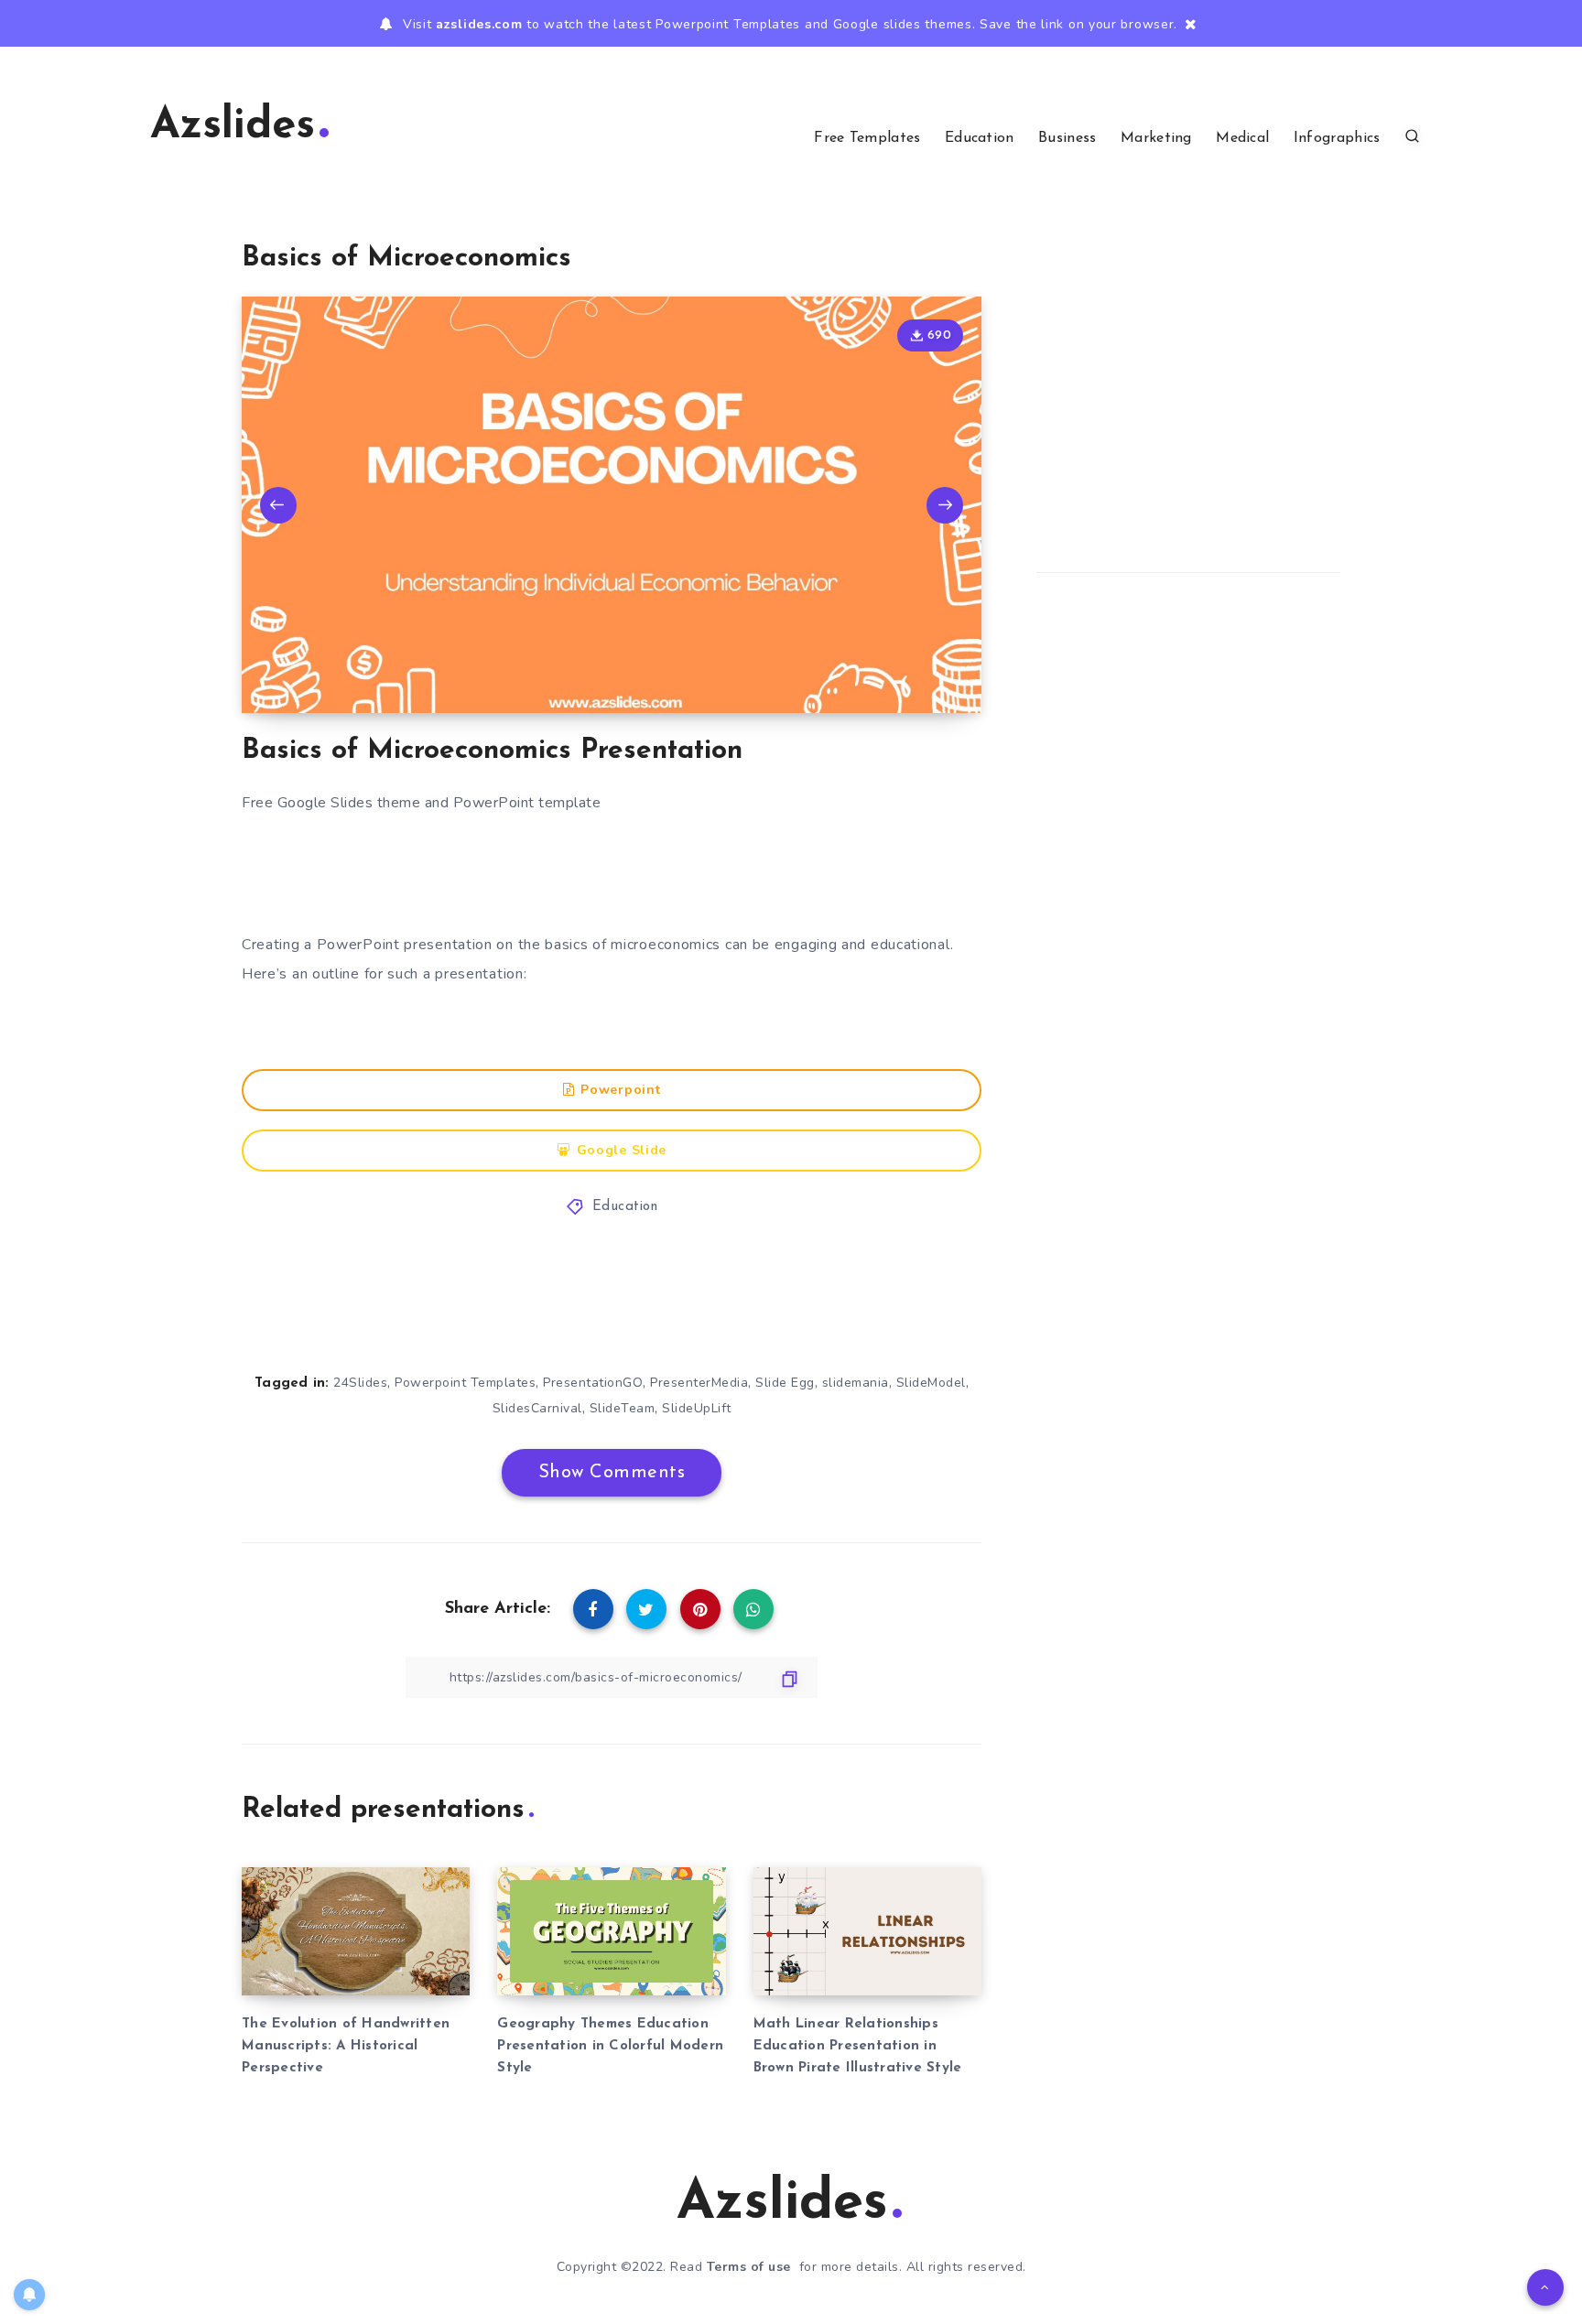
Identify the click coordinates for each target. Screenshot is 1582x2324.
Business (1067, 138)
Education (980, 138)
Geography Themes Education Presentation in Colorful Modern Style (610, 2046)
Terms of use (749, 2267)
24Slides (360, 1383)
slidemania (856, 1383)
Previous (278, 505)
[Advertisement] (612, 875)
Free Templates (867, 138)
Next (945, 505)
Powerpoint (620, 1090)
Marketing (1156, 138)
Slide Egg (785, 1383)
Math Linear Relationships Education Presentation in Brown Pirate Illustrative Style (858, 2046)
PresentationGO (593, 1383)
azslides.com (479, 24)
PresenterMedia (699, 1383)
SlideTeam (623, 1408)
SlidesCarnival (537, 1408)
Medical (1242, 138)
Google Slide (622, 1150)
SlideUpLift (697, 1408)
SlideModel (931, 1383)
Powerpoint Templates (465, 1383)
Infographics (1337, 138)
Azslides (233, 127)
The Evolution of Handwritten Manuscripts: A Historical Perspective (346, 2046)
